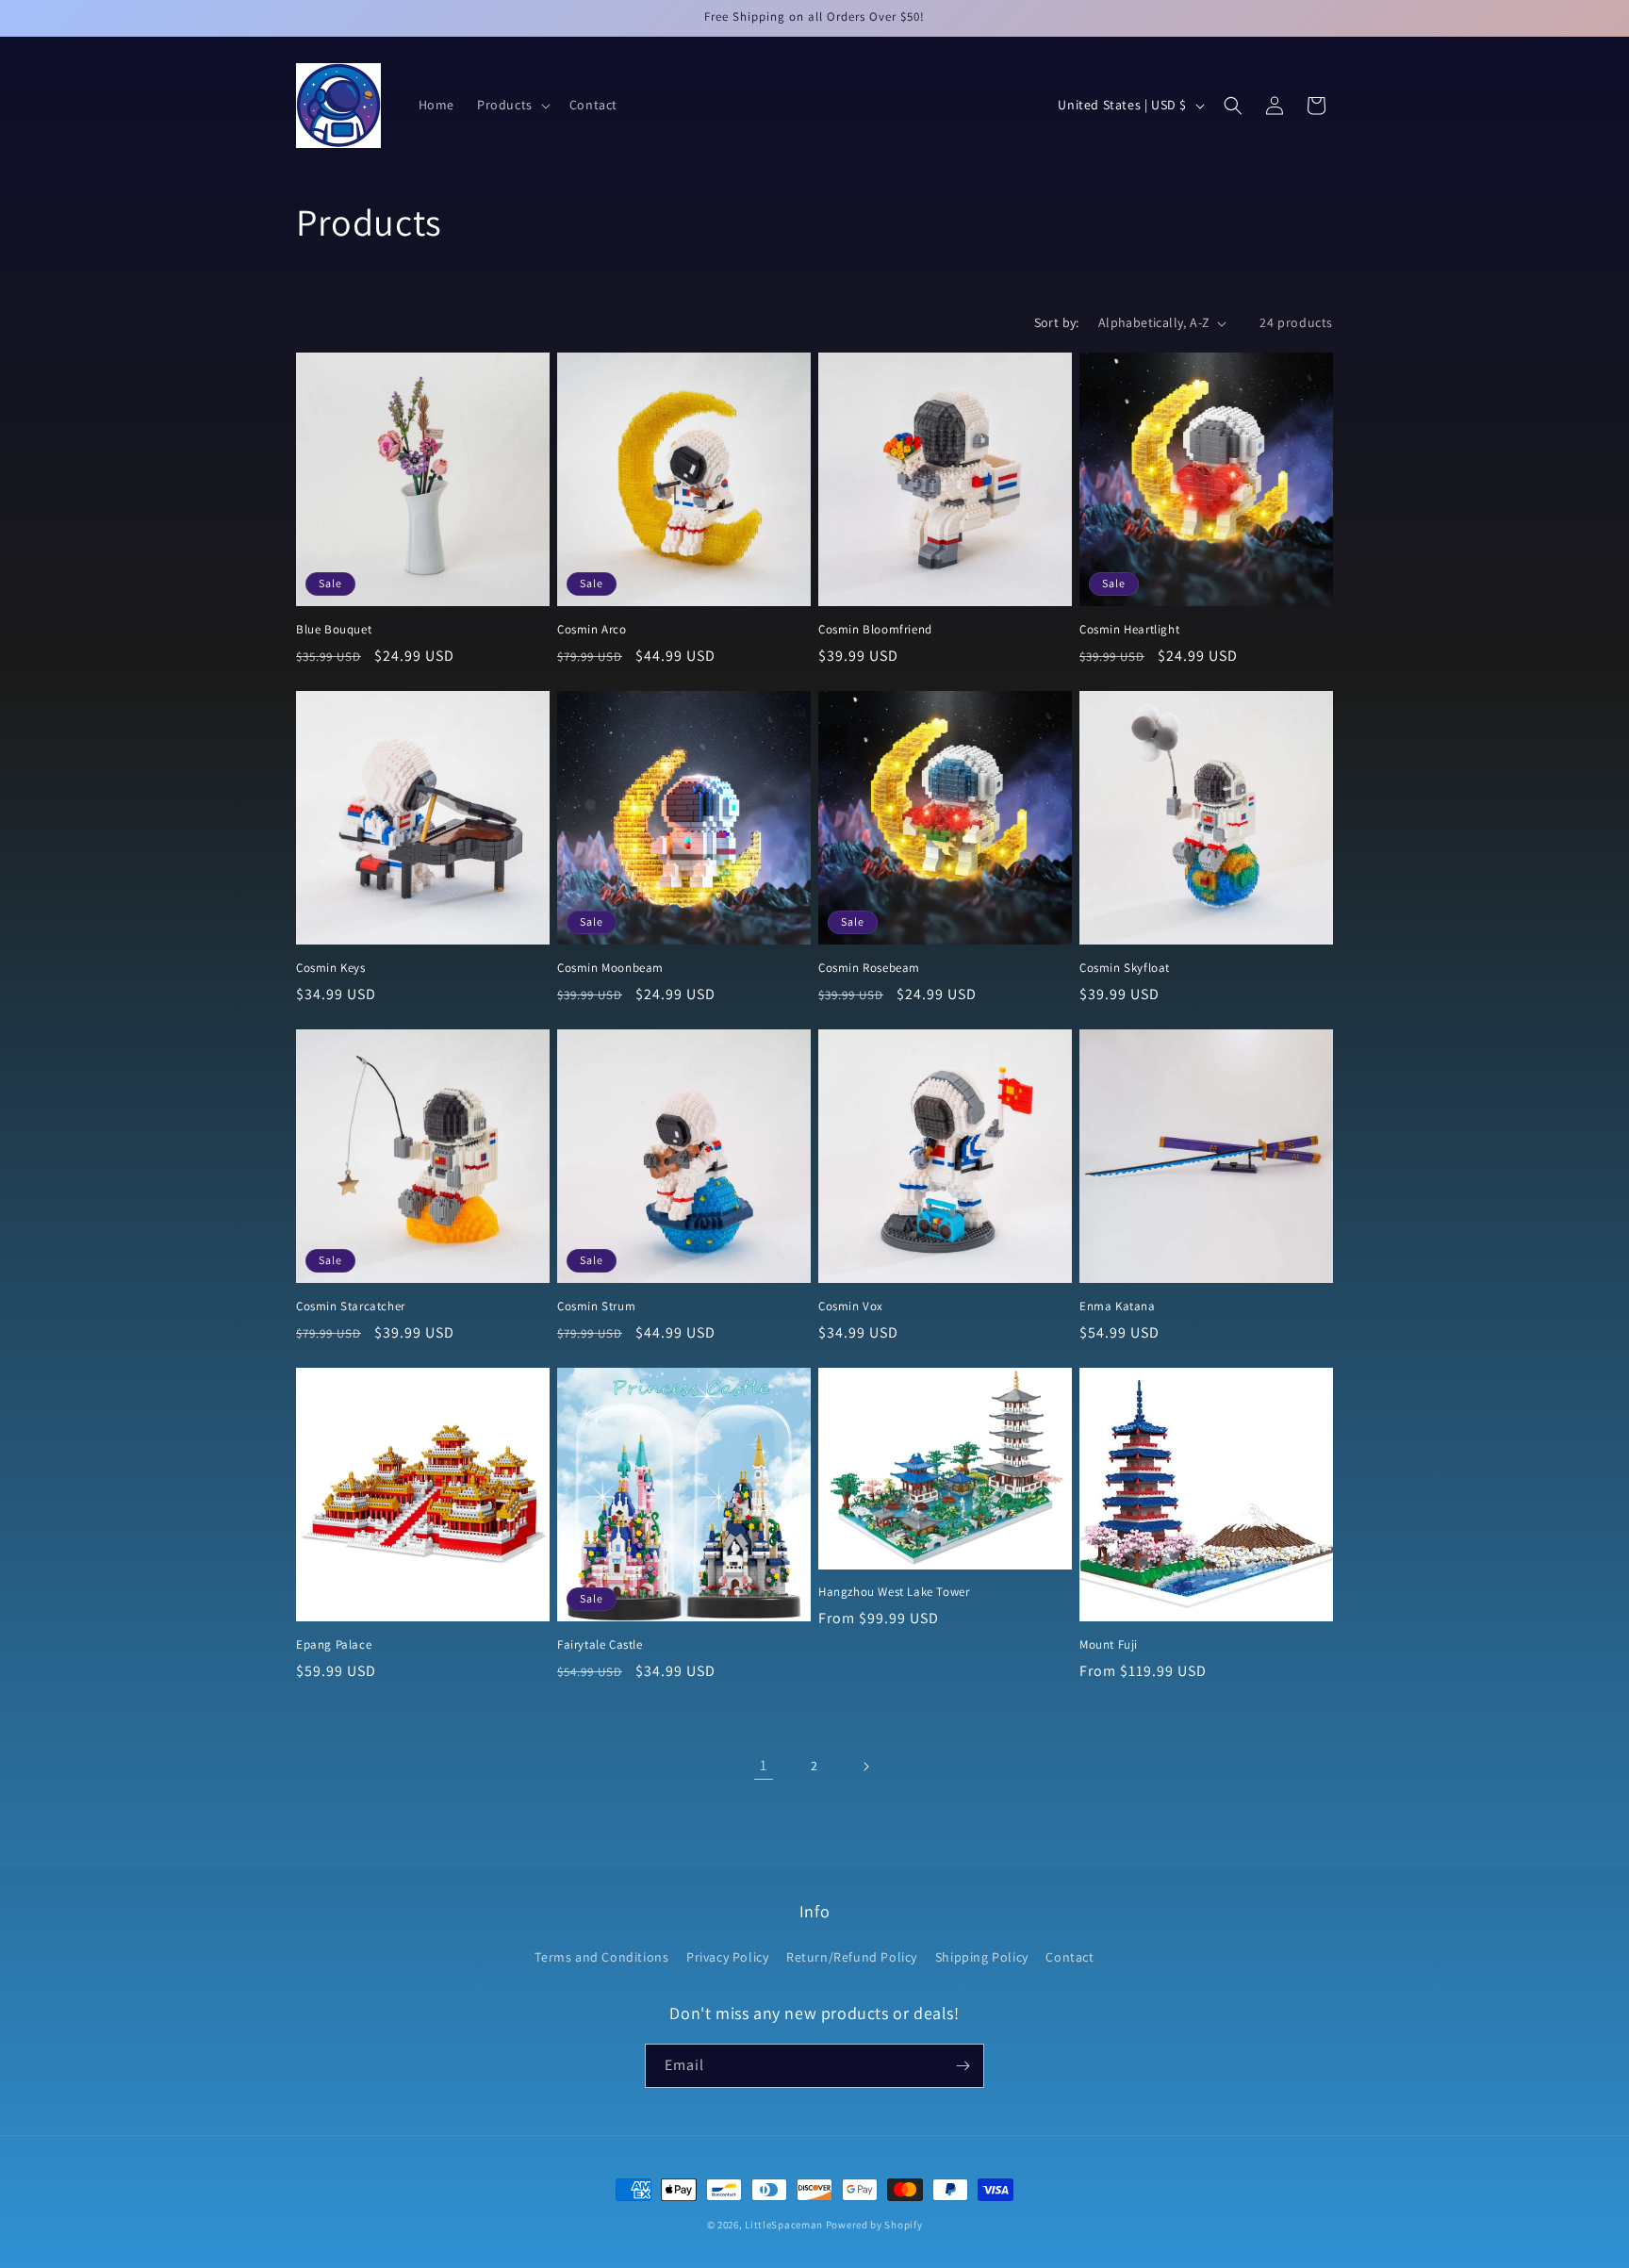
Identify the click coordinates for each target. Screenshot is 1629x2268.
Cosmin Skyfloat (1125, 968)
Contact (1070, 1957)
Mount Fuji (1109, 1645)
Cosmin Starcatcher (351, 1307)
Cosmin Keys (331, 968)
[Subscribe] (963, 2066)
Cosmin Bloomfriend (875, 630)
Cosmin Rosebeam (869, 968)
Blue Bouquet (334, 630)
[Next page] (865, 1767)
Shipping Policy (982, 1957)
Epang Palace (334, 1645)
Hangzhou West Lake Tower (894, 1592)
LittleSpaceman (784, 2225)
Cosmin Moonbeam (610, 968)
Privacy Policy (727, 1957)
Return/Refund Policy (852, 1957)
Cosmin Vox (851, 1307)
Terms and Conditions (601, 1957)
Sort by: (1057, 322)
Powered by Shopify (874, 2225)
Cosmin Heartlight (1129, 630)
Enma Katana (1118, 1307)
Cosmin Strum (596, 1307)
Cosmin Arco (592, 630)
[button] (512, 105)
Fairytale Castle (600, 1645)
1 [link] (764, 1765)
